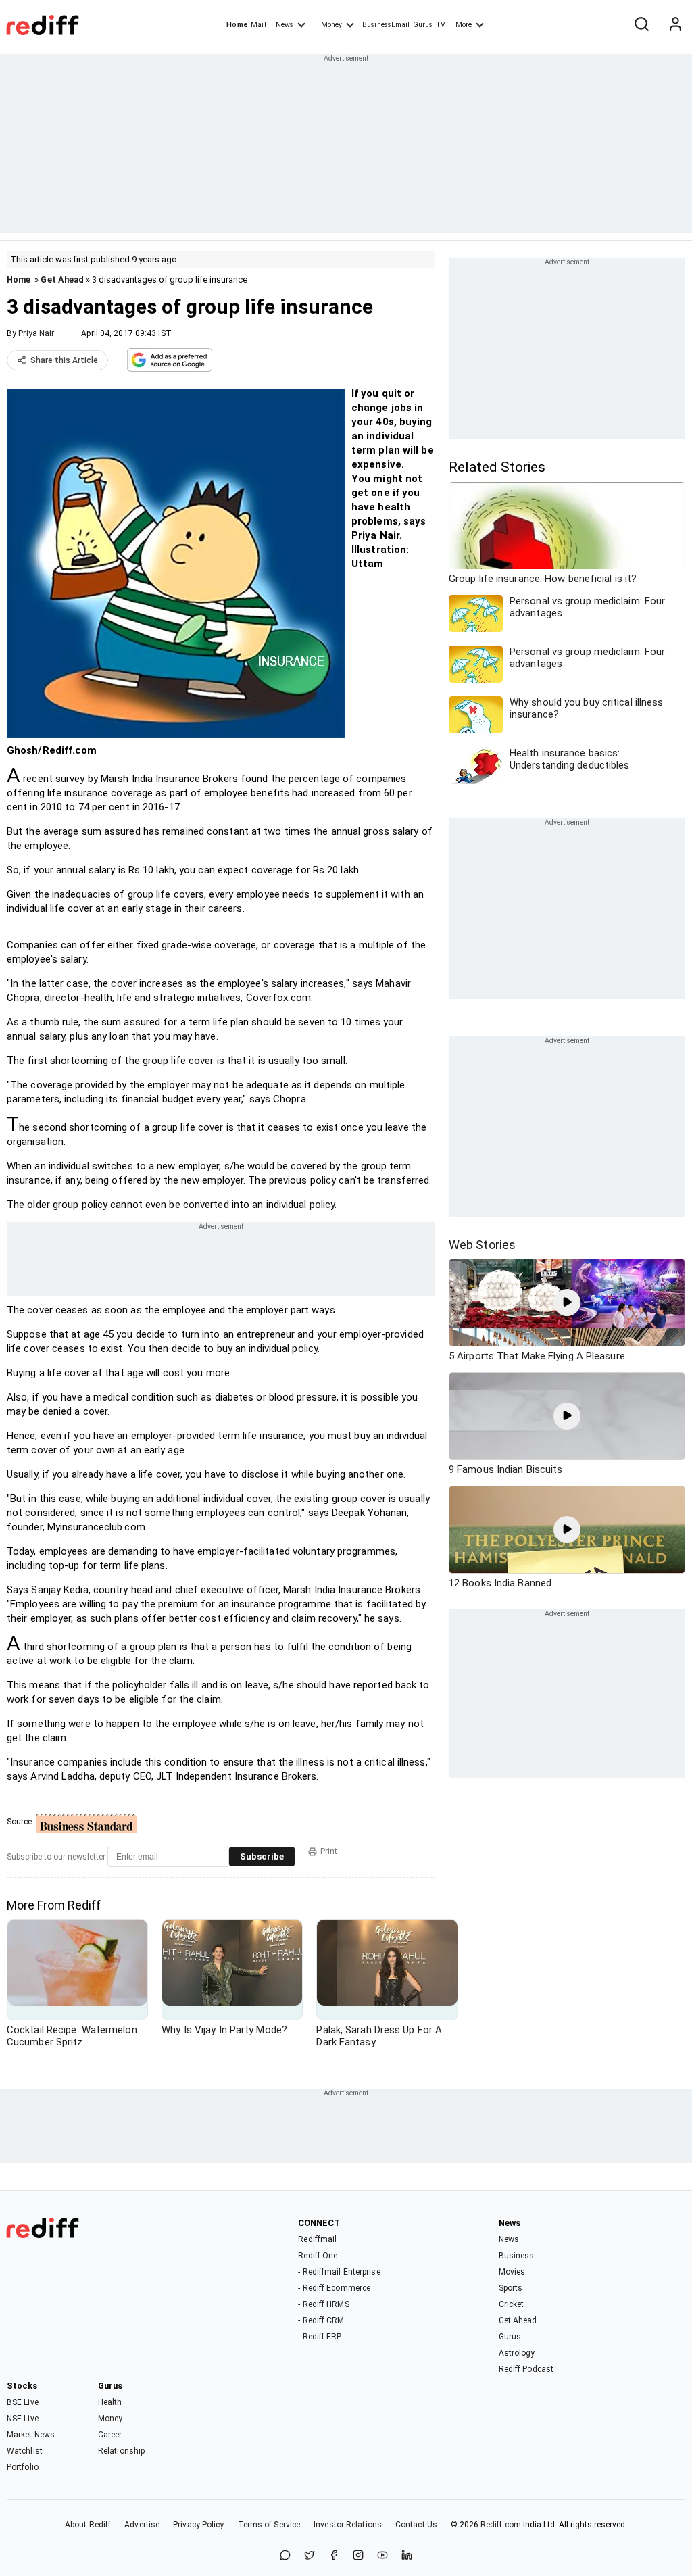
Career (110, 2435)
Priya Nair (36, 333)
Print (329, 1851)
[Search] (641, 25)
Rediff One (318, 2256)
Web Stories (482, 1245)
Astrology (517, 2353)
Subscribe (262, 1856)
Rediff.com (501, 2525)
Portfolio (23, 2467)
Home (237, 25)
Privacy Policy (198, 2525)
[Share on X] (310, 2556)
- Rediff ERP (320, 2337)
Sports (511, 2288)
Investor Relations (348, 2525)
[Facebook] (334, 2556)
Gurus (423, 25)
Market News (31, 2435)
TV (441, 25)
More (464, 25)
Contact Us (416, 2525)
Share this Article (64, 360)
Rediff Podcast (526, 2369)
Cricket (512, 2304)
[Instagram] (358, 2556)
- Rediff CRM (321, 2320)
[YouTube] (382, 2556)
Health (110, 2402)
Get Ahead (62, 280)
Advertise (142, 2525)
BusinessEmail (386, 25)
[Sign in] (675, 25)
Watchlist (25, 2451)
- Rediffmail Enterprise (339, 2272)
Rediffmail (317, 2239)
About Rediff (88, 2525)
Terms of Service (269, 2525)
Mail (258, 25)
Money (331, 25)
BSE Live (23, 2402)
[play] (567, 1303)
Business (517, 2256)
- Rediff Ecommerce (334, 2288)
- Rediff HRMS (323, 2304)
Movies (512, 2272)
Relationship (121, 2451)
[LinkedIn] (407, 2556)
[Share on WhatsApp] (285, 2556)
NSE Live (23, 2419)
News (285, 25)
